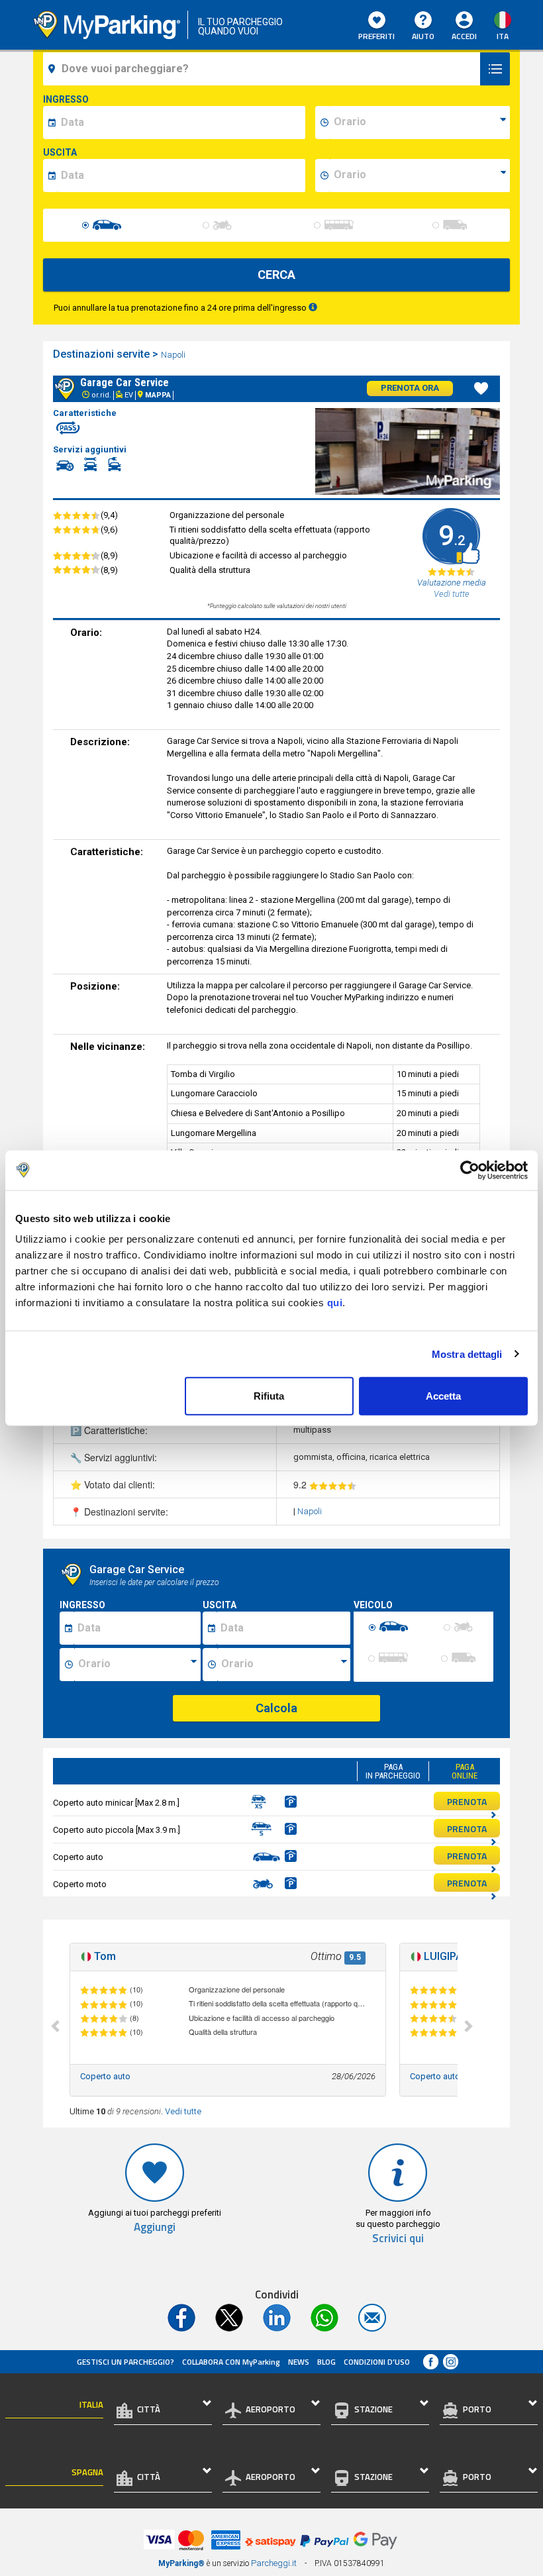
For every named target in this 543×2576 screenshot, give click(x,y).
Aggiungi (155, 2227)
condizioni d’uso (377, 2362)
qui (335, 1303)
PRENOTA (467, 1801)
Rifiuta (269, 1396)
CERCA (276, 275)
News (299, 2362)
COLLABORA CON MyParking (231, 2362)
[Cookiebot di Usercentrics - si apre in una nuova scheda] (470, 1170)
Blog (326, 2362)
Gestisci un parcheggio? (125, 2362)
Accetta (443, 1396)
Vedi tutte (183, 2111)
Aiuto (423, 36)
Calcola (276, 1708)
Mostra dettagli (467, 1354)
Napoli (174, 355)
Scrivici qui (398, 2239)
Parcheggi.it (274, 2563)
